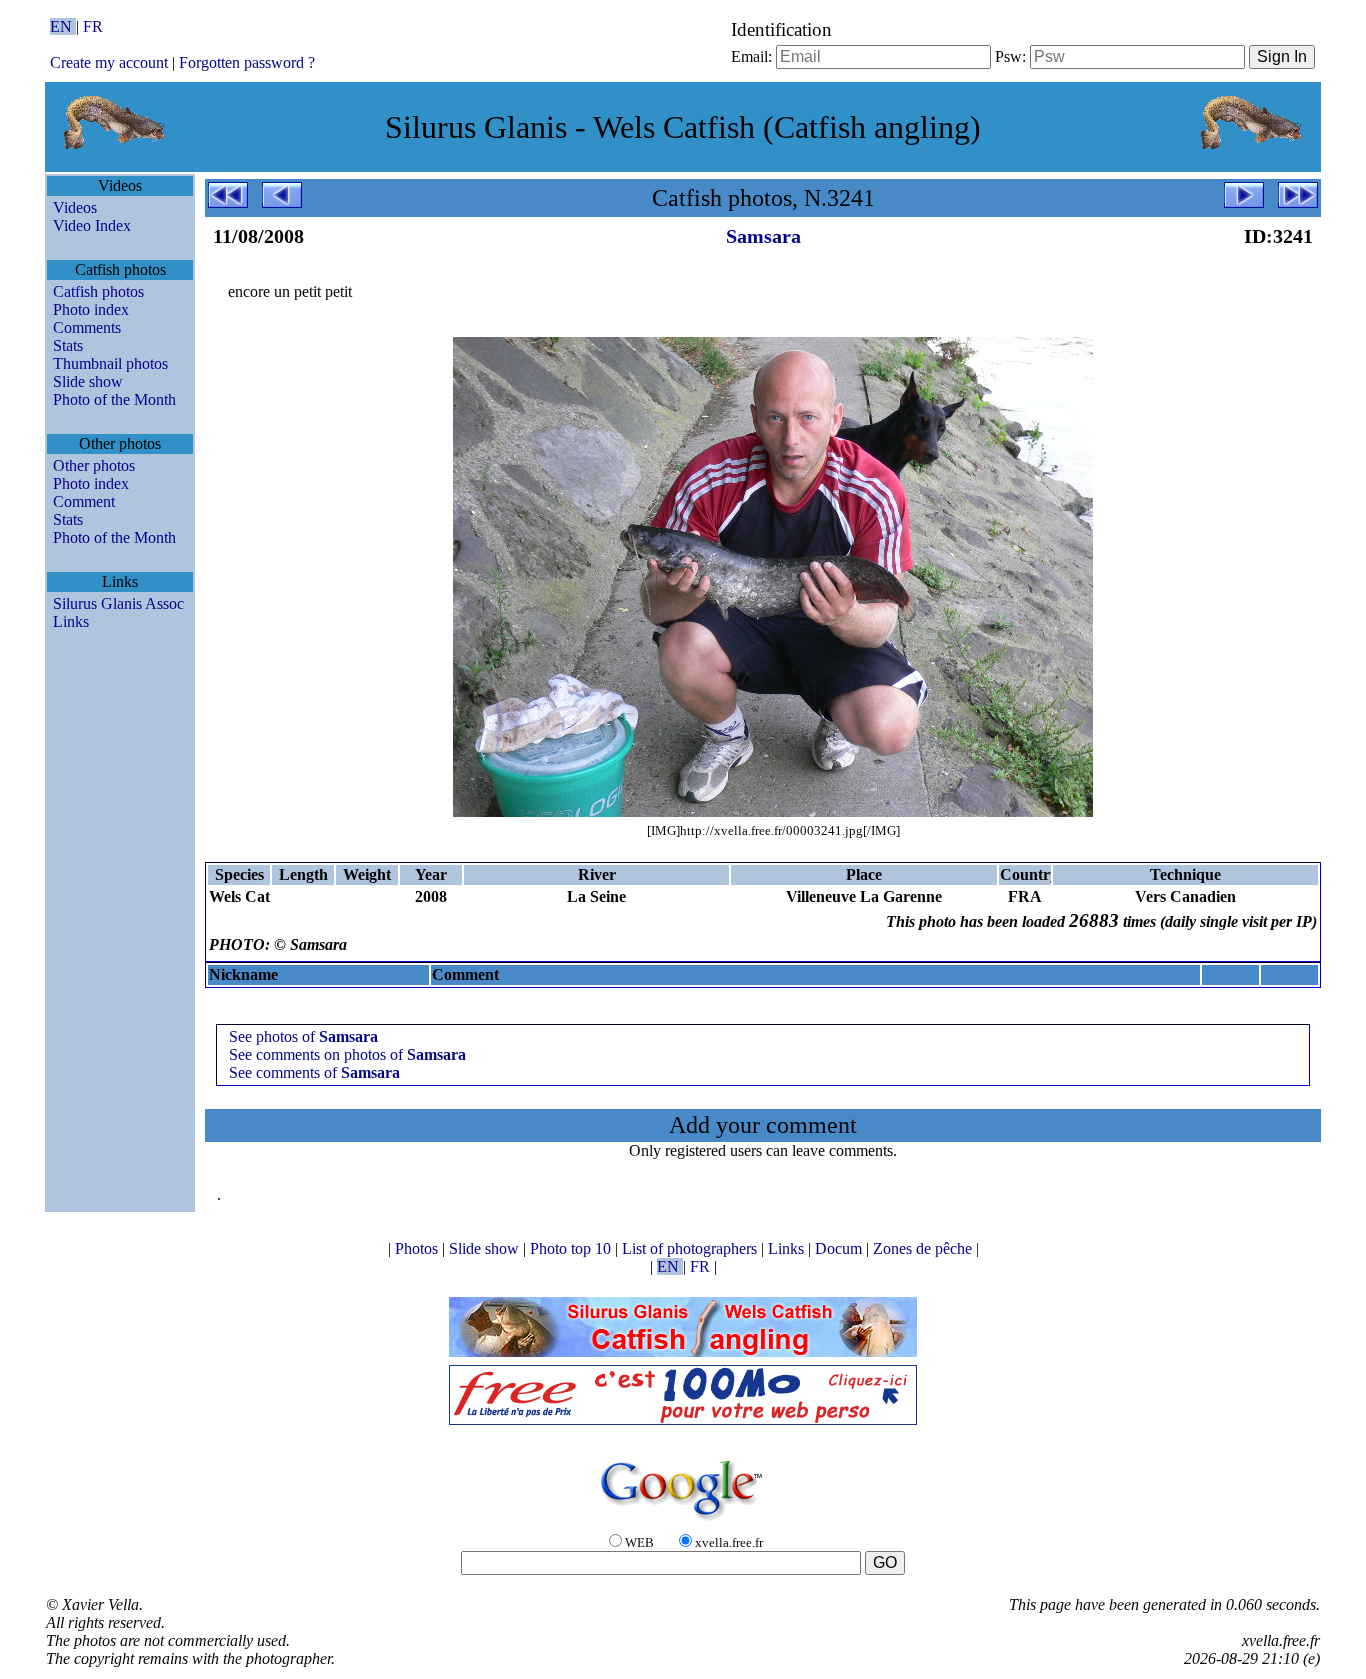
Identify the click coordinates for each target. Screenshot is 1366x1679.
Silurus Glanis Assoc (118, 603)
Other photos (94, 465)
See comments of (314, 1072)
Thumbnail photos (110, 363)
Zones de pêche (924, 1248)
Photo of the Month (114, 399)
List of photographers (691, 1248)
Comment (84, 501)
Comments (87, 327)
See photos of (303, 1036)
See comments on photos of (347, 1054)
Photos (418, 1248)
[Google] (683, 1521)
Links (71, 621)
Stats (68, 345)
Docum (840, 1248)
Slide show (88, 381)
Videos (75, 207)
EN (63, 26)
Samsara (763, 236)
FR (93, 26)
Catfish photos (98, 291)
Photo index (91, 309)
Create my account (109, 62)
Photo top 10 (572, 1248)
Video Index (92, 225)
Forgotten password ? (247, 62)
